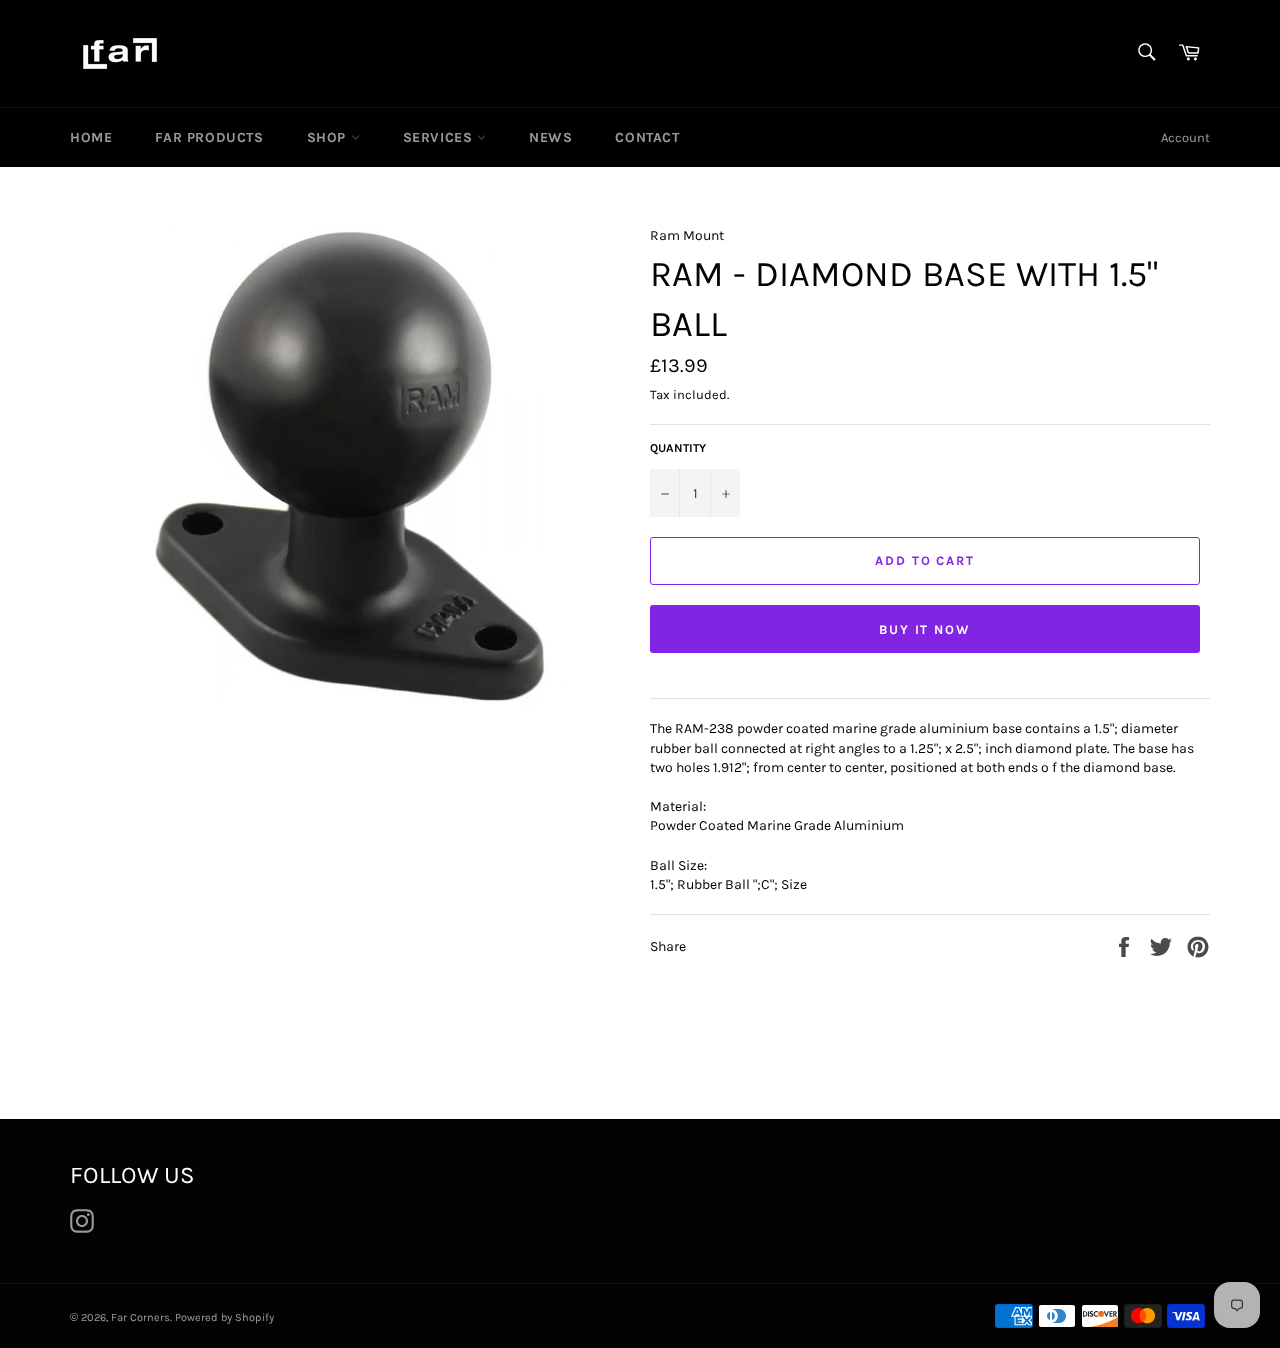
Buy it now (925, 629)
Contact (647, 137)
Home (91, 137)
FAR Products (209, 137)
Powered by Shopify (224, 1317)
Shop (329, 137)
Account (1185, 137)
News (550, 137)
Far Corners (140, 1317)
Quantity (678, 448)
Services (440, 137)
